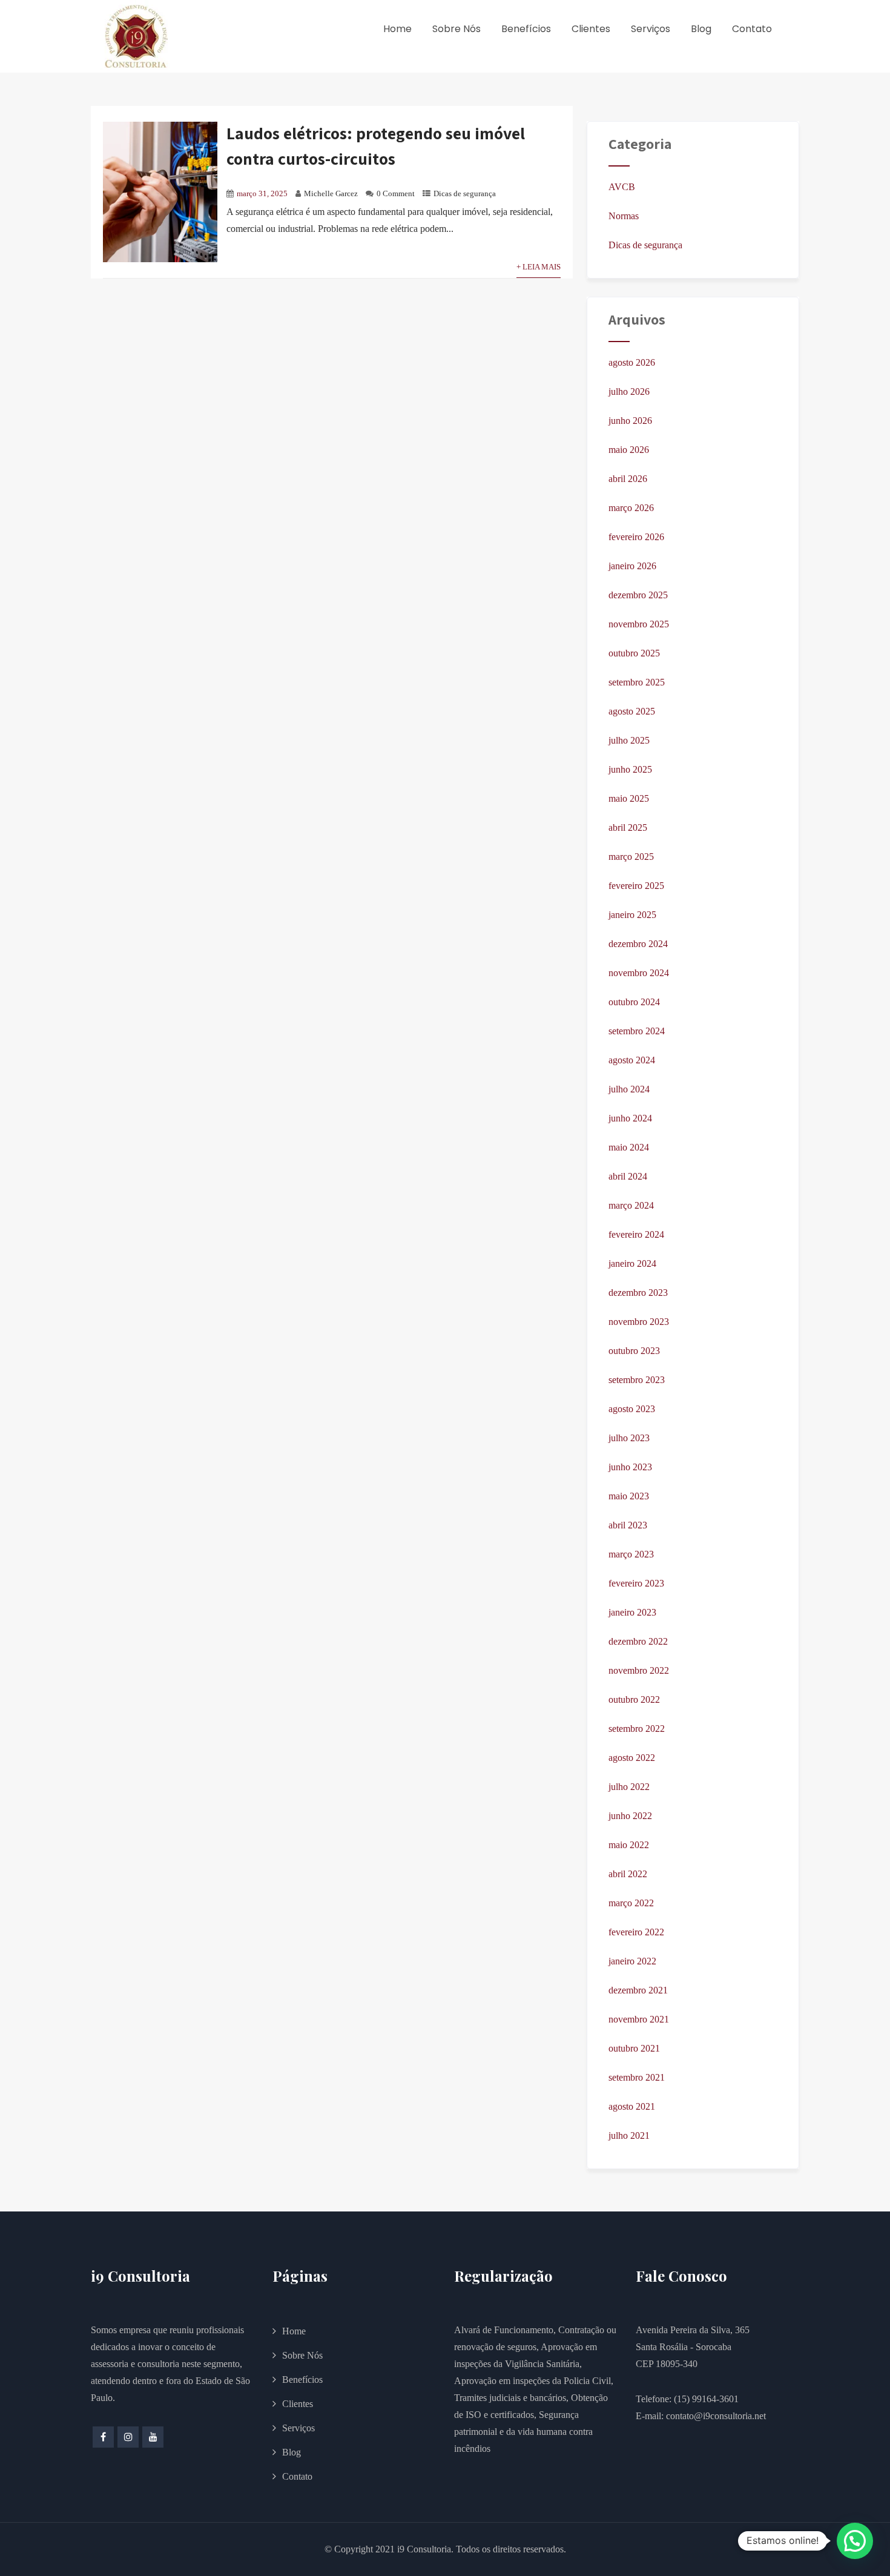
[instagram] (128, 2437)
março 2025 (631, 857)
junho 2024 (630, 1118)
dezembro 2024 (638, 944)
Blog (701, 29)
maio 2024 (629, 1147)
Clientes (591, 29)
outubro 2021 (634, 2048)
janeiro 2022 (632, 1961)
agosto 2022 (632, 1758)
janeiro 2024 (632, 1263)
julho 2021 (629, 2135)
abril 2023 (628, 1525)
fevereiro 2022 (636, 1932)
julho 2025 (629, 740)
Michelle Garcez (331, 194)
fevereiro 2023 (636, 1583)
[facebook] (103, 2437)
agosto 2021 (632, 2106)
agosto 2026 (632, 362)
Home (397, 29)
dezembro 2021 (638, 1990)
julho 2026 (629, 391)
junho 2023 (630, 1467)
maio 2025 (629, 798)
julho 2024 (629, 1089)
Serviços (651, 29)
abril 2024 (628, 1176)
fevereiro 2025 (636, 886)
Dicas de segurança (465, 194)
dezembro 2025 (638, 595)
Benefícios (526, 29)
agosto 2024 (632, 1060)
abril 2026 (628, 479)
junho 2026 (630, 421)
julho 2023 (629, 1438)
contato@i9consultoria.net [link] (716, 2416)
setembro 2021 (637, 2077)
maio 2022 (629, 1845)
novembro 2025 (639, 624)
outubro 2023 (634, 1351)
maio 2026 (629, 450)
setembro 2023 (637, 1380)
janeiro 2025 (632, 915)
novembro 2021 (639, 2019)
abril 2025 (628, 827)
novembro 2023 (639, 1322)
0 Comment (396, 194)
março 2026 (631, 508)
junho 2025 (630, 769)
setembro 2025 (637, 682)
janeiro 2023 (632, 1612)
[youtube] (153, 2437)
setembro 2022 (637, 1729)
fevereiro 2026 (636, 537)
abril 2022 (628, 1874)
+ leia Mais (539, 267)
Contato (752, 29)
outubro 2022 (634, 1699)
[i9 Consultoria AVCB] (136, 36)
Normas (624, 216)
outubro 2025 (634, 653)
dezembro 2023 (638, 1293)
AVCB (622, 187)
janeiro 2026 (632, 566)
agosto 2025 (632, 711)
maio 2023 (629, 1496)
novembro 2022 (639, 1670)
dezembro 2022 (638, 1641)
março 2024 (631, 1205)
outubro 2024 (634, 1002)
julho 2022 (629, 1787)
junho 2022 (630, 1816)
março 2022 (631, 1903)
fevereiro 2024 (636, 1234)
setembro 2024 (637, 1031)
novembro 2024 (639, 973)
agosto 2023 (632, 1409)
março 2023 (631, 1554)
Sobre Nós (457, 29)
